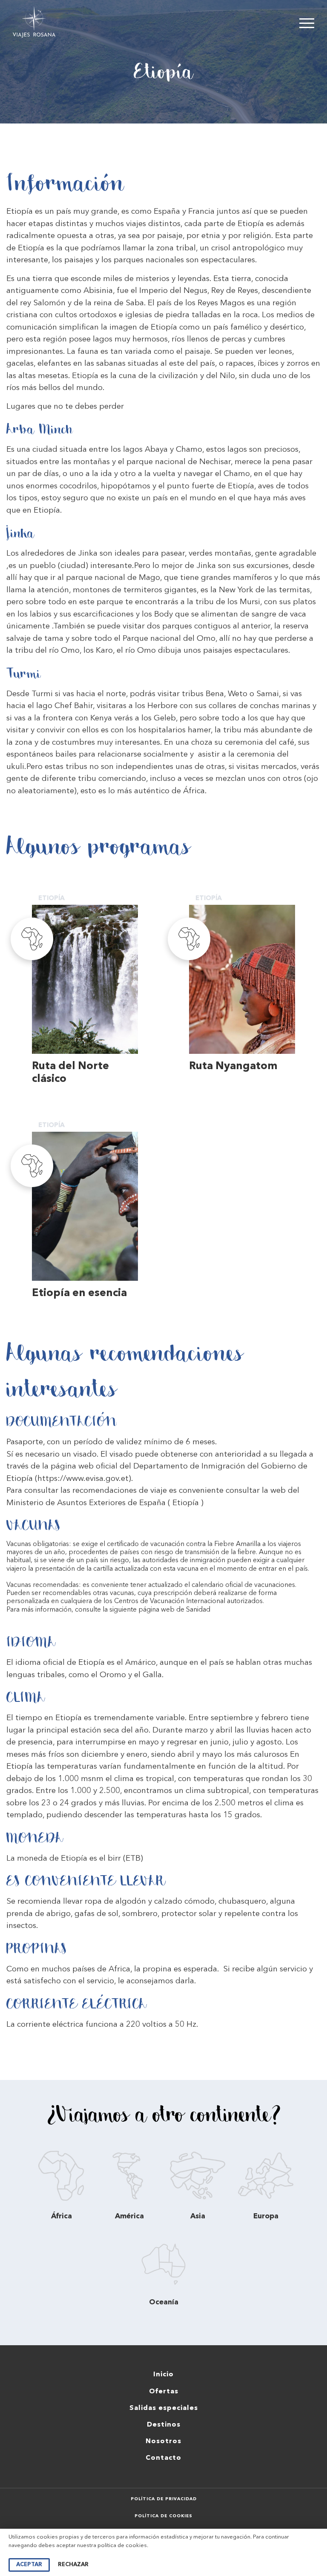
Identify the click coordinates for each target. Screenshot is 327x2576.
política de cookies (122, 2546)
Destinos (164, 2425)
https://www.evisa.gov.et (83, 1479)
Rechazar (73, 2565)
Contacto (163, 2458)
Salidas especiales (164, 2408)
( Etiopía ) (186, 1503)
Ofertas (164, 2392)
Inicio (163, 2375)
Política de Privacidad (164, 2499)
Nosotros (163, 2441)
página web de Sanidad (174, 1610)
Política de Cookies (163, 2516)
